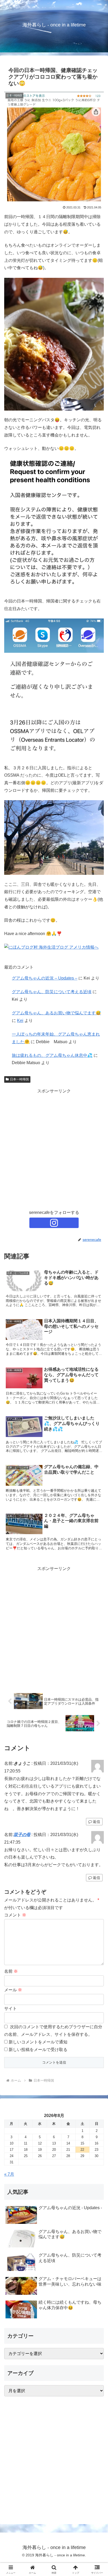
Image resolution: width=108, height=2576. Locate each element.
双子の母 (22, 1835)
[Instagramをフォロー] (54, 1223)
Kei (20, 1021)
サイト (10, 2008)
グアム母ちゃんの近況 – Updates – (45, 978)
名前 (11, 1971)
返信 (96, 1822)
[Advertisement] (54, 1149)
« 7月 (9, 2174)
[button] (97, 1393)
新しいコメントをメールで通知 (38, 2042)
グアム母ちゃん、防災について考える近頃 (52, 992)
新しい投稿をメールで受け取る (38, 2050)
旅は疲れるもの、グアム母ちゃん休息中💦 (52, 1055)
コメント (15, 1915)
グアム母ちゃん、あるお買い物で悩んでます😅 (56, 1013)
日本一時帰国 (19, 1079)
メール (13, 1990)
